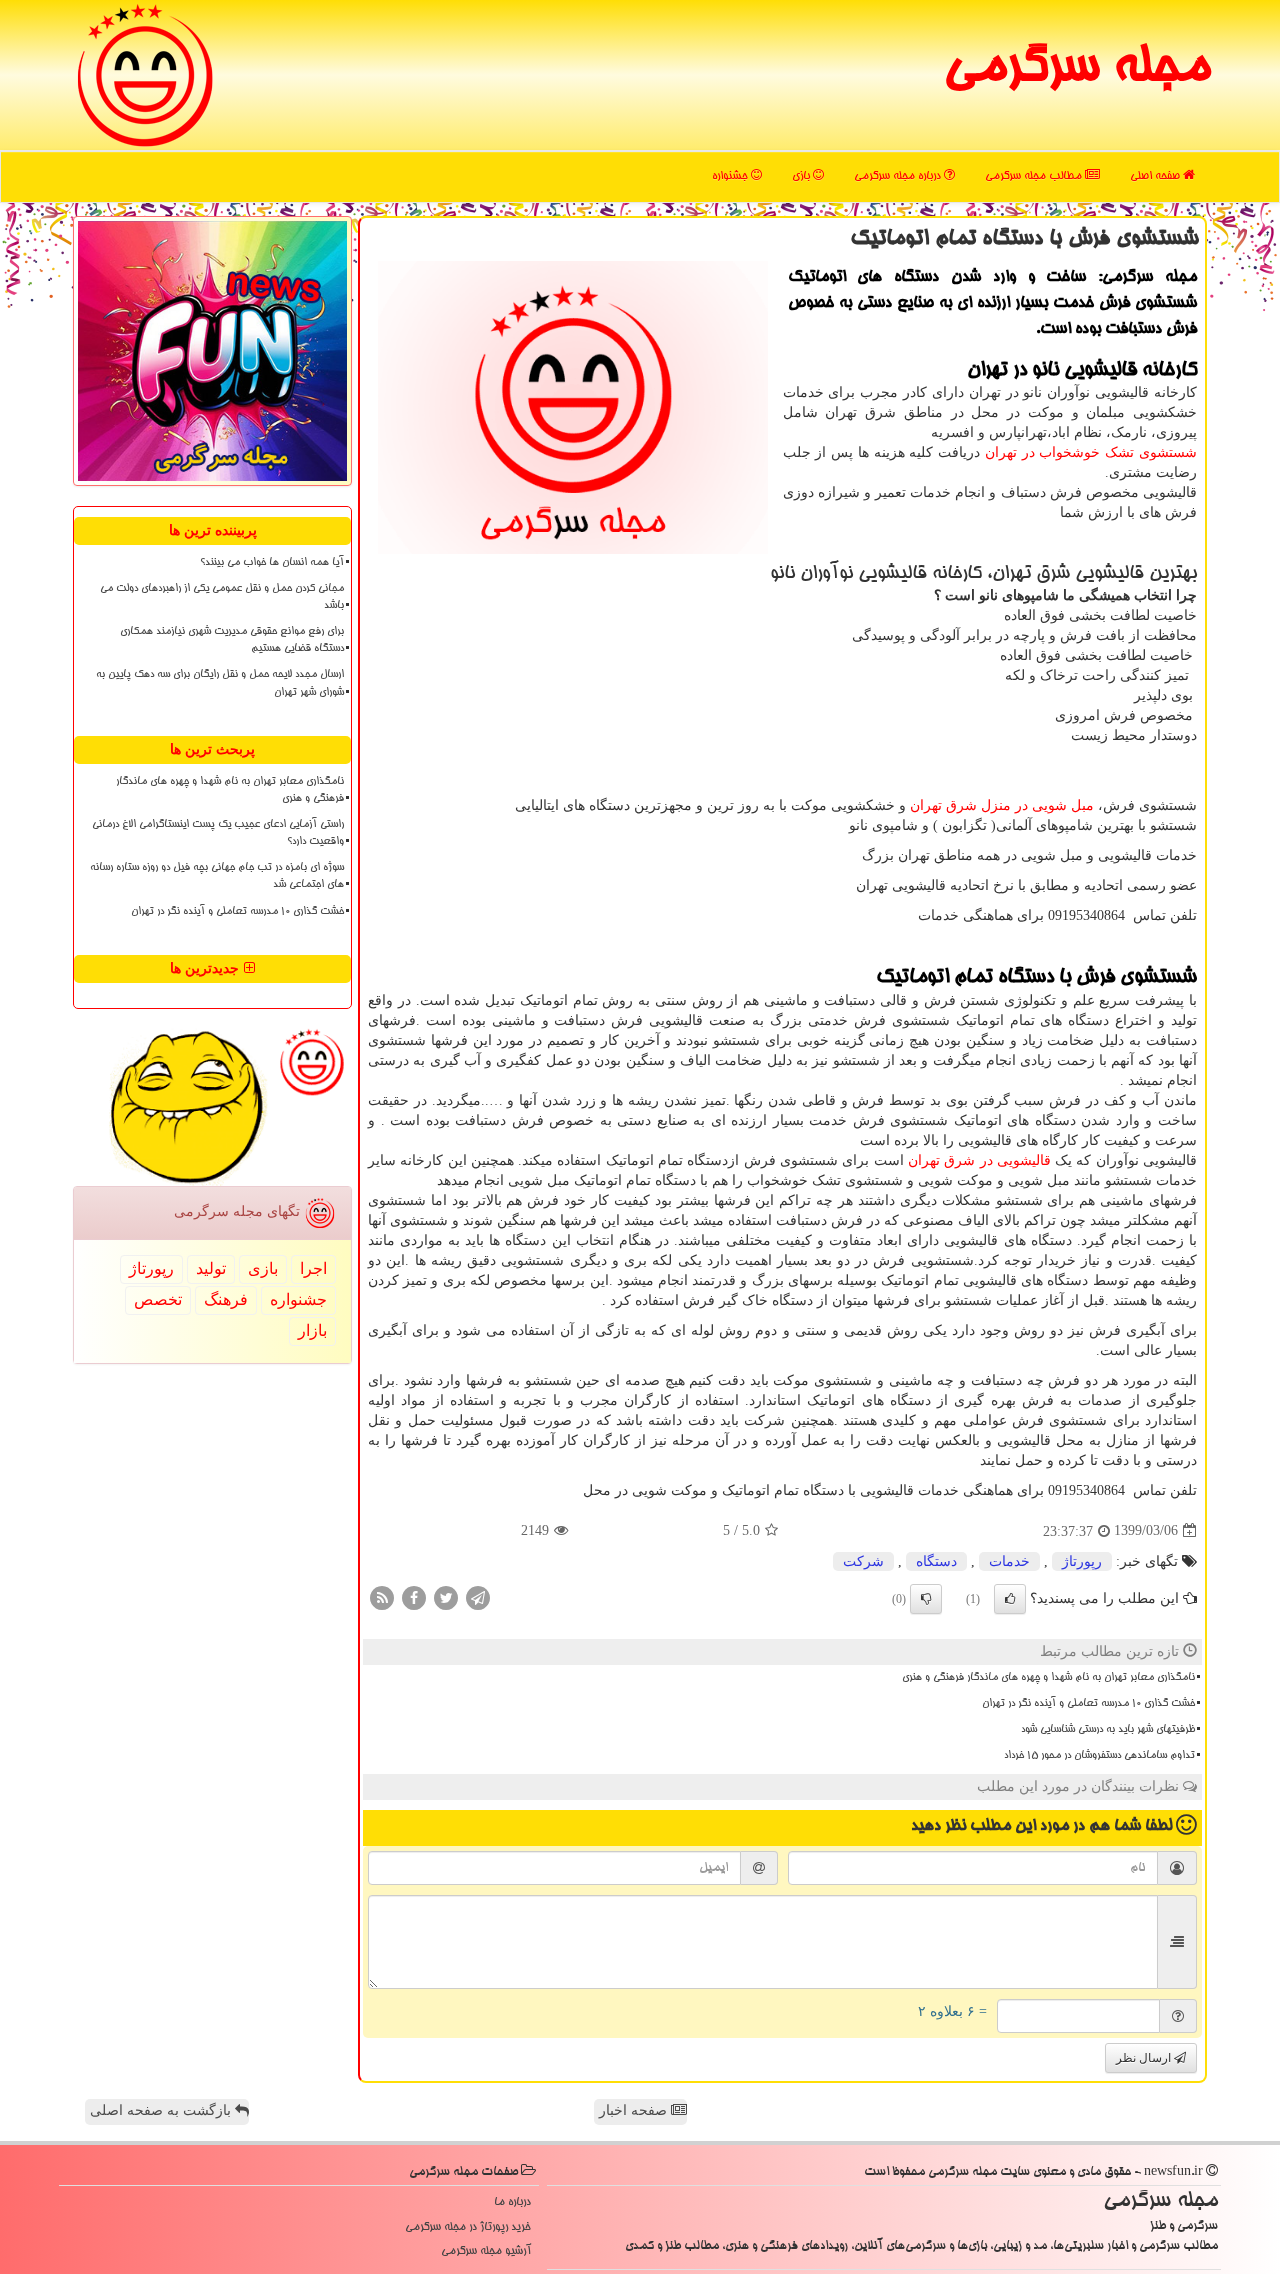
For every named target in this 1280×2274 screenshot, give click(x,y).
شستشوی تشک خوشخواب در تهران (1091, 452)
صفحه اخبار (635, 2110)
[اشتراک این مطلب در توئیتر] (446, 1596)
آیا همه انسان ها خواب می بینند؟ (272, 563)
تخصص (158, 1299)
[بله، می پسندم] (1010, 1599)
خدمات (1009, 1561)
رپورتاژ (1082, 1561)
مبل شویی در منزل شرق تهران (1002, 805)
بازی (802, 176)
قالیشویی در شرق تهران (979, 1160)
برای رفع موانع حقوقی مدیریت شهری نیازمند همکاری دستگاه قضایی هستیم (232, 640)
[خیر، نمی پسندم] (926, 1599)
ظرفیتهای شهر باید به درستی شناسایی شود (1108, 1730)
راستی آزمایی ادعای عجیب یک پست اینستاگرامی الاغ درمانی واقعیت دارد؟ (218, 833)
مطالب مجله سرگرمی (1035, 176)
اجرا (313, 1268)
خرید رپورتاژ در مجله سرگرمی (468, 2227)
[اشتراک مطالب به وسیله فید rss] (382, 1596)
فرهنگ (226, 1299)
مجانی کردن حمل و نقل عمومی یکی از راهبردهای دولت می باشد (222, 597)
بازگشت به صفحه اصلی (162, 2110)
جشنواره (731, 176)
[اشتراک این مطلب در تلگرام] (478, 1596)
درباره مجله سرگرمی (899, 176)
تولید (211, 1268)
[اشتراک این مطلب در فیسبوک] (414, 1596)
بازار (312, 1330)
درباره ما (512, 2202)
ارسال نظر (1145, 2058)
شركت (863, 1561)
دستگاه (936, 1561)
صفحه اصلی (1156, 176)
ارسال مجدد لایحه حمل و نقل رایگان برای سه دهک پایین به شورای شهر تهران (220, 683)
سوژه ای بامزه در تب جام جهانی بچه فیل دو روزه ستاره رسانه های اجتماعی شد (217, 876)
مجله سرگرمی (1076, 70)
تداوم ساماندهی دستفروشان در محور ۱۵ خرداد (1099, 1756)
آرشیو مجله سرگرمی (486, 2251)
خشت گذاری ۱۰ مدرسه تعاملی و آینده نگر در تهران (1088, 1704)
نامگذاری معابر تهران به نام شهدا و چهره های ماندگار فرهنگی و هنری (1048, 1678)
